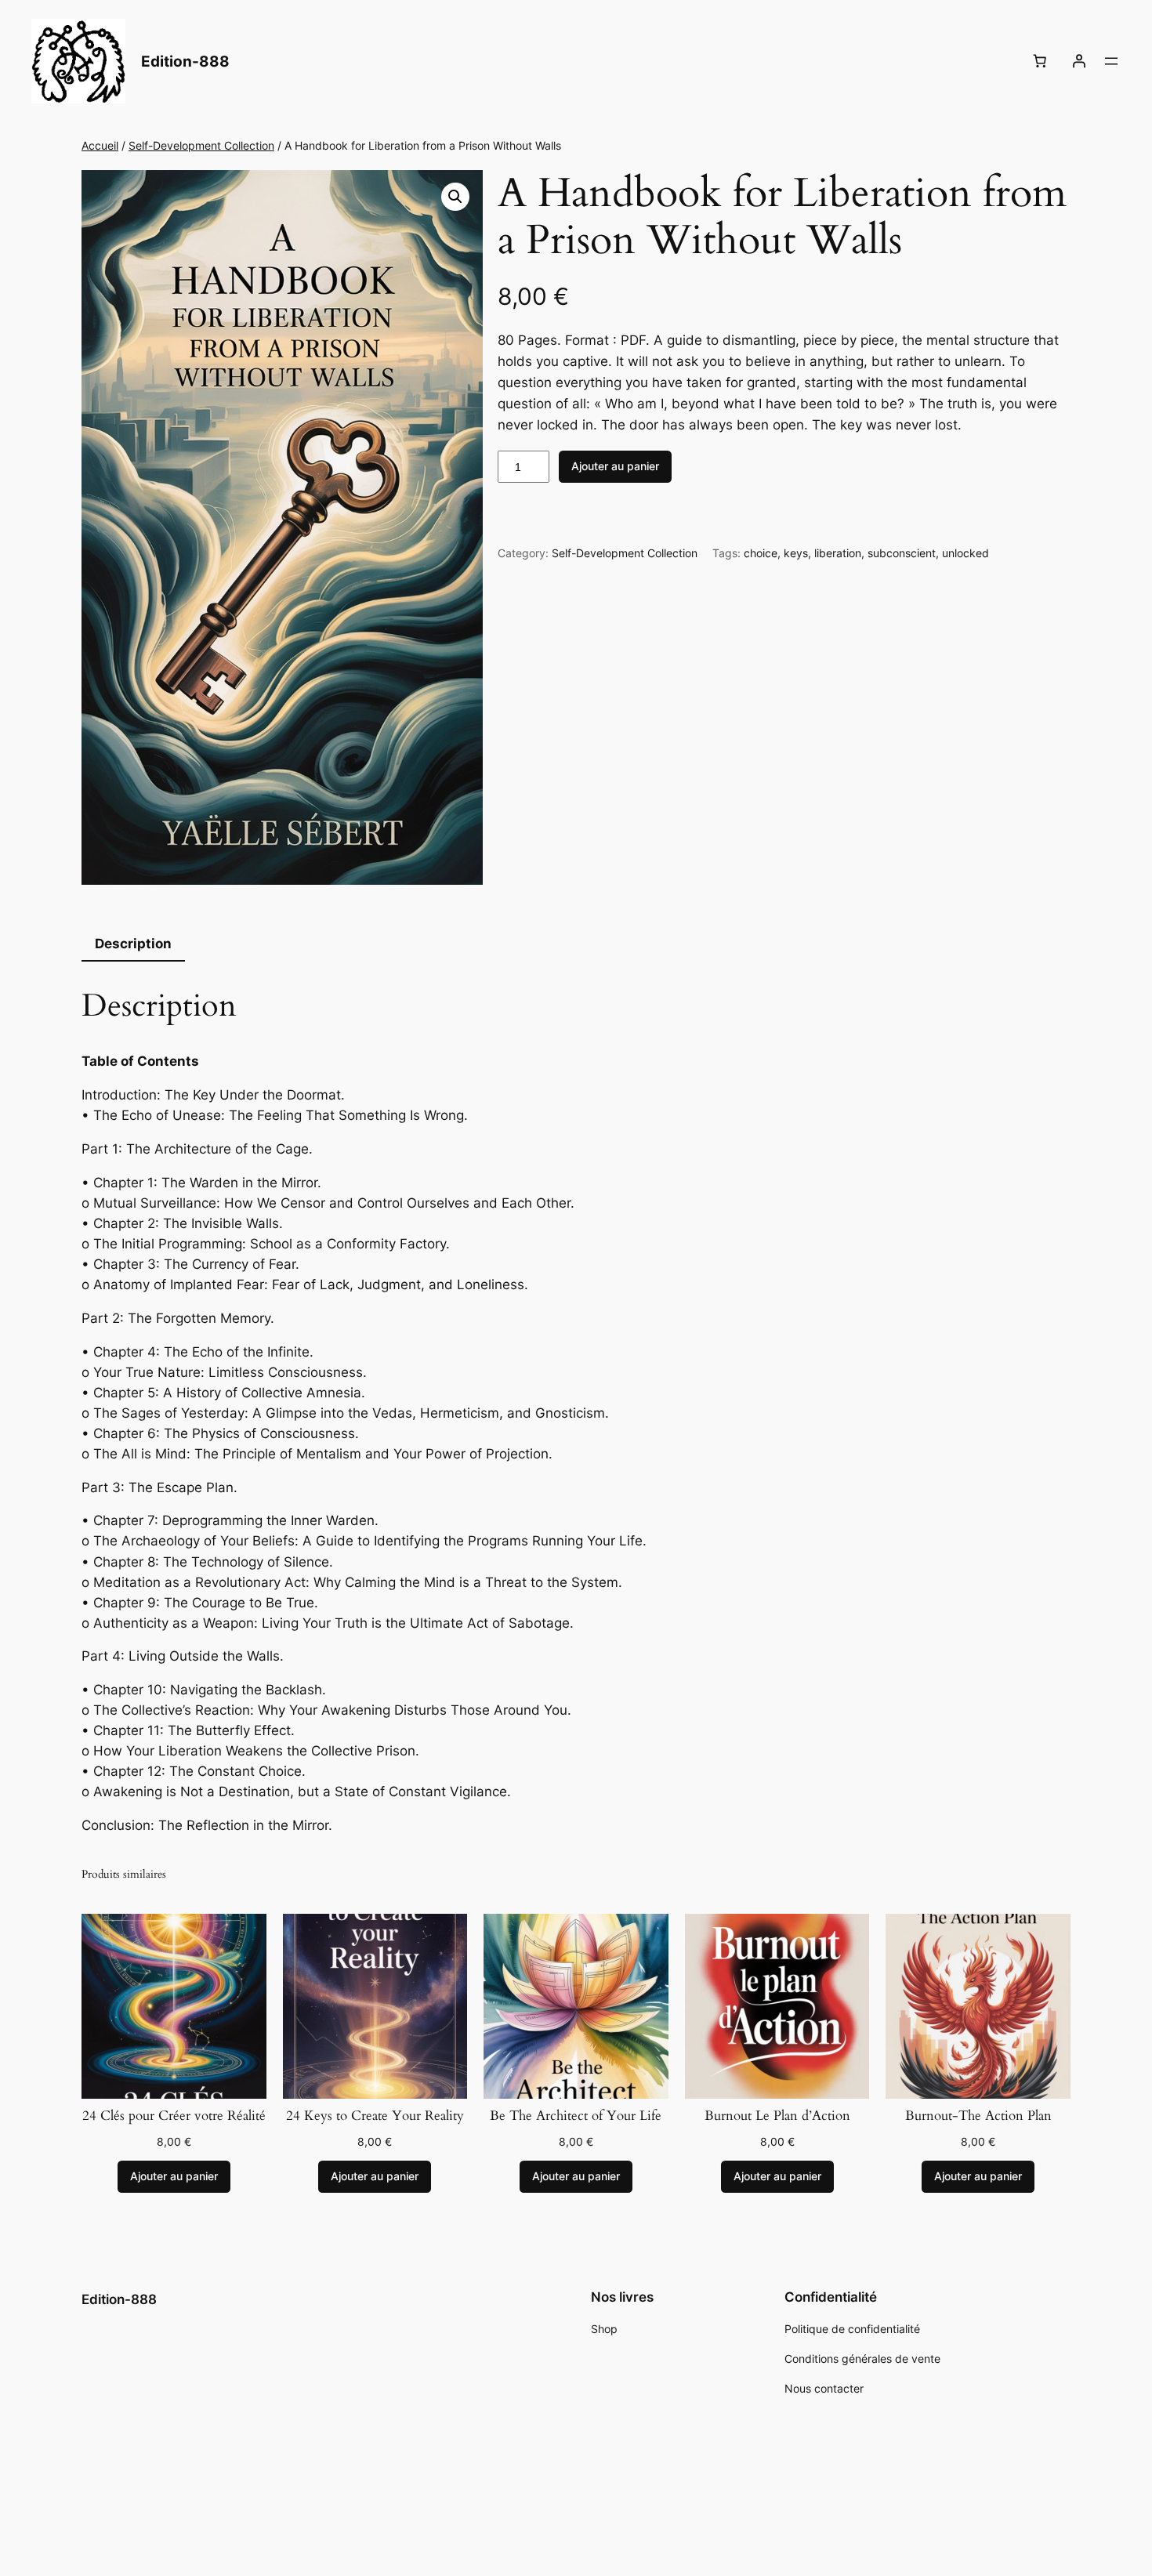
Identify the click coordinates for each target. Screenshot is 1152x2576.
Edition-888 (185, 61)
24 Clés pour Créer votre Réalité (174, 2116)
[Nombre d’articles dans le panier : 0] (1040, 61)
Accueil (100, 145)
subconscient (902, 553)
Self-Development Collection (201, 145)
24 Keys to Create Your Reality (375, 2116)
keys (796, 553)
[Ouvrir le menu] (1111, 61)
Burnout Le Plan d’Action (777, 2116)
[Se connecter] (1079, 61)
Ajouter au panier (615, 466)
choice (761, 553)
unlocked (965, 553)
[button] (455, 197)
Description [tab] (133, 944)
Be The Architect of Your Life (576, 2116)
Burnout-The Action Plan (978, 2116)
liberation (838, 553)
